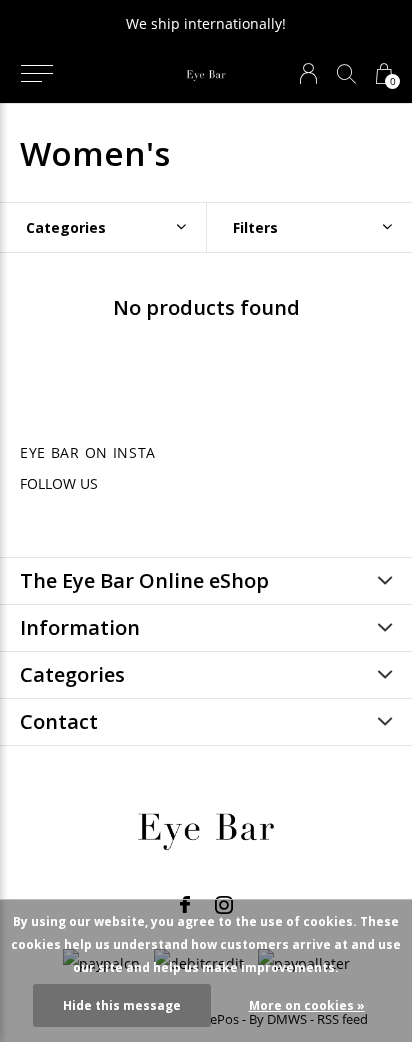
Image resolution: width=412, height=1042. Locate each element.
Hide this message (122, 1005)
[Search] (346, 73)
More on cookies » (307, 1005)
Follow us (59, 483)
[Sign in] (308, 73)
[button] (36, 74)
